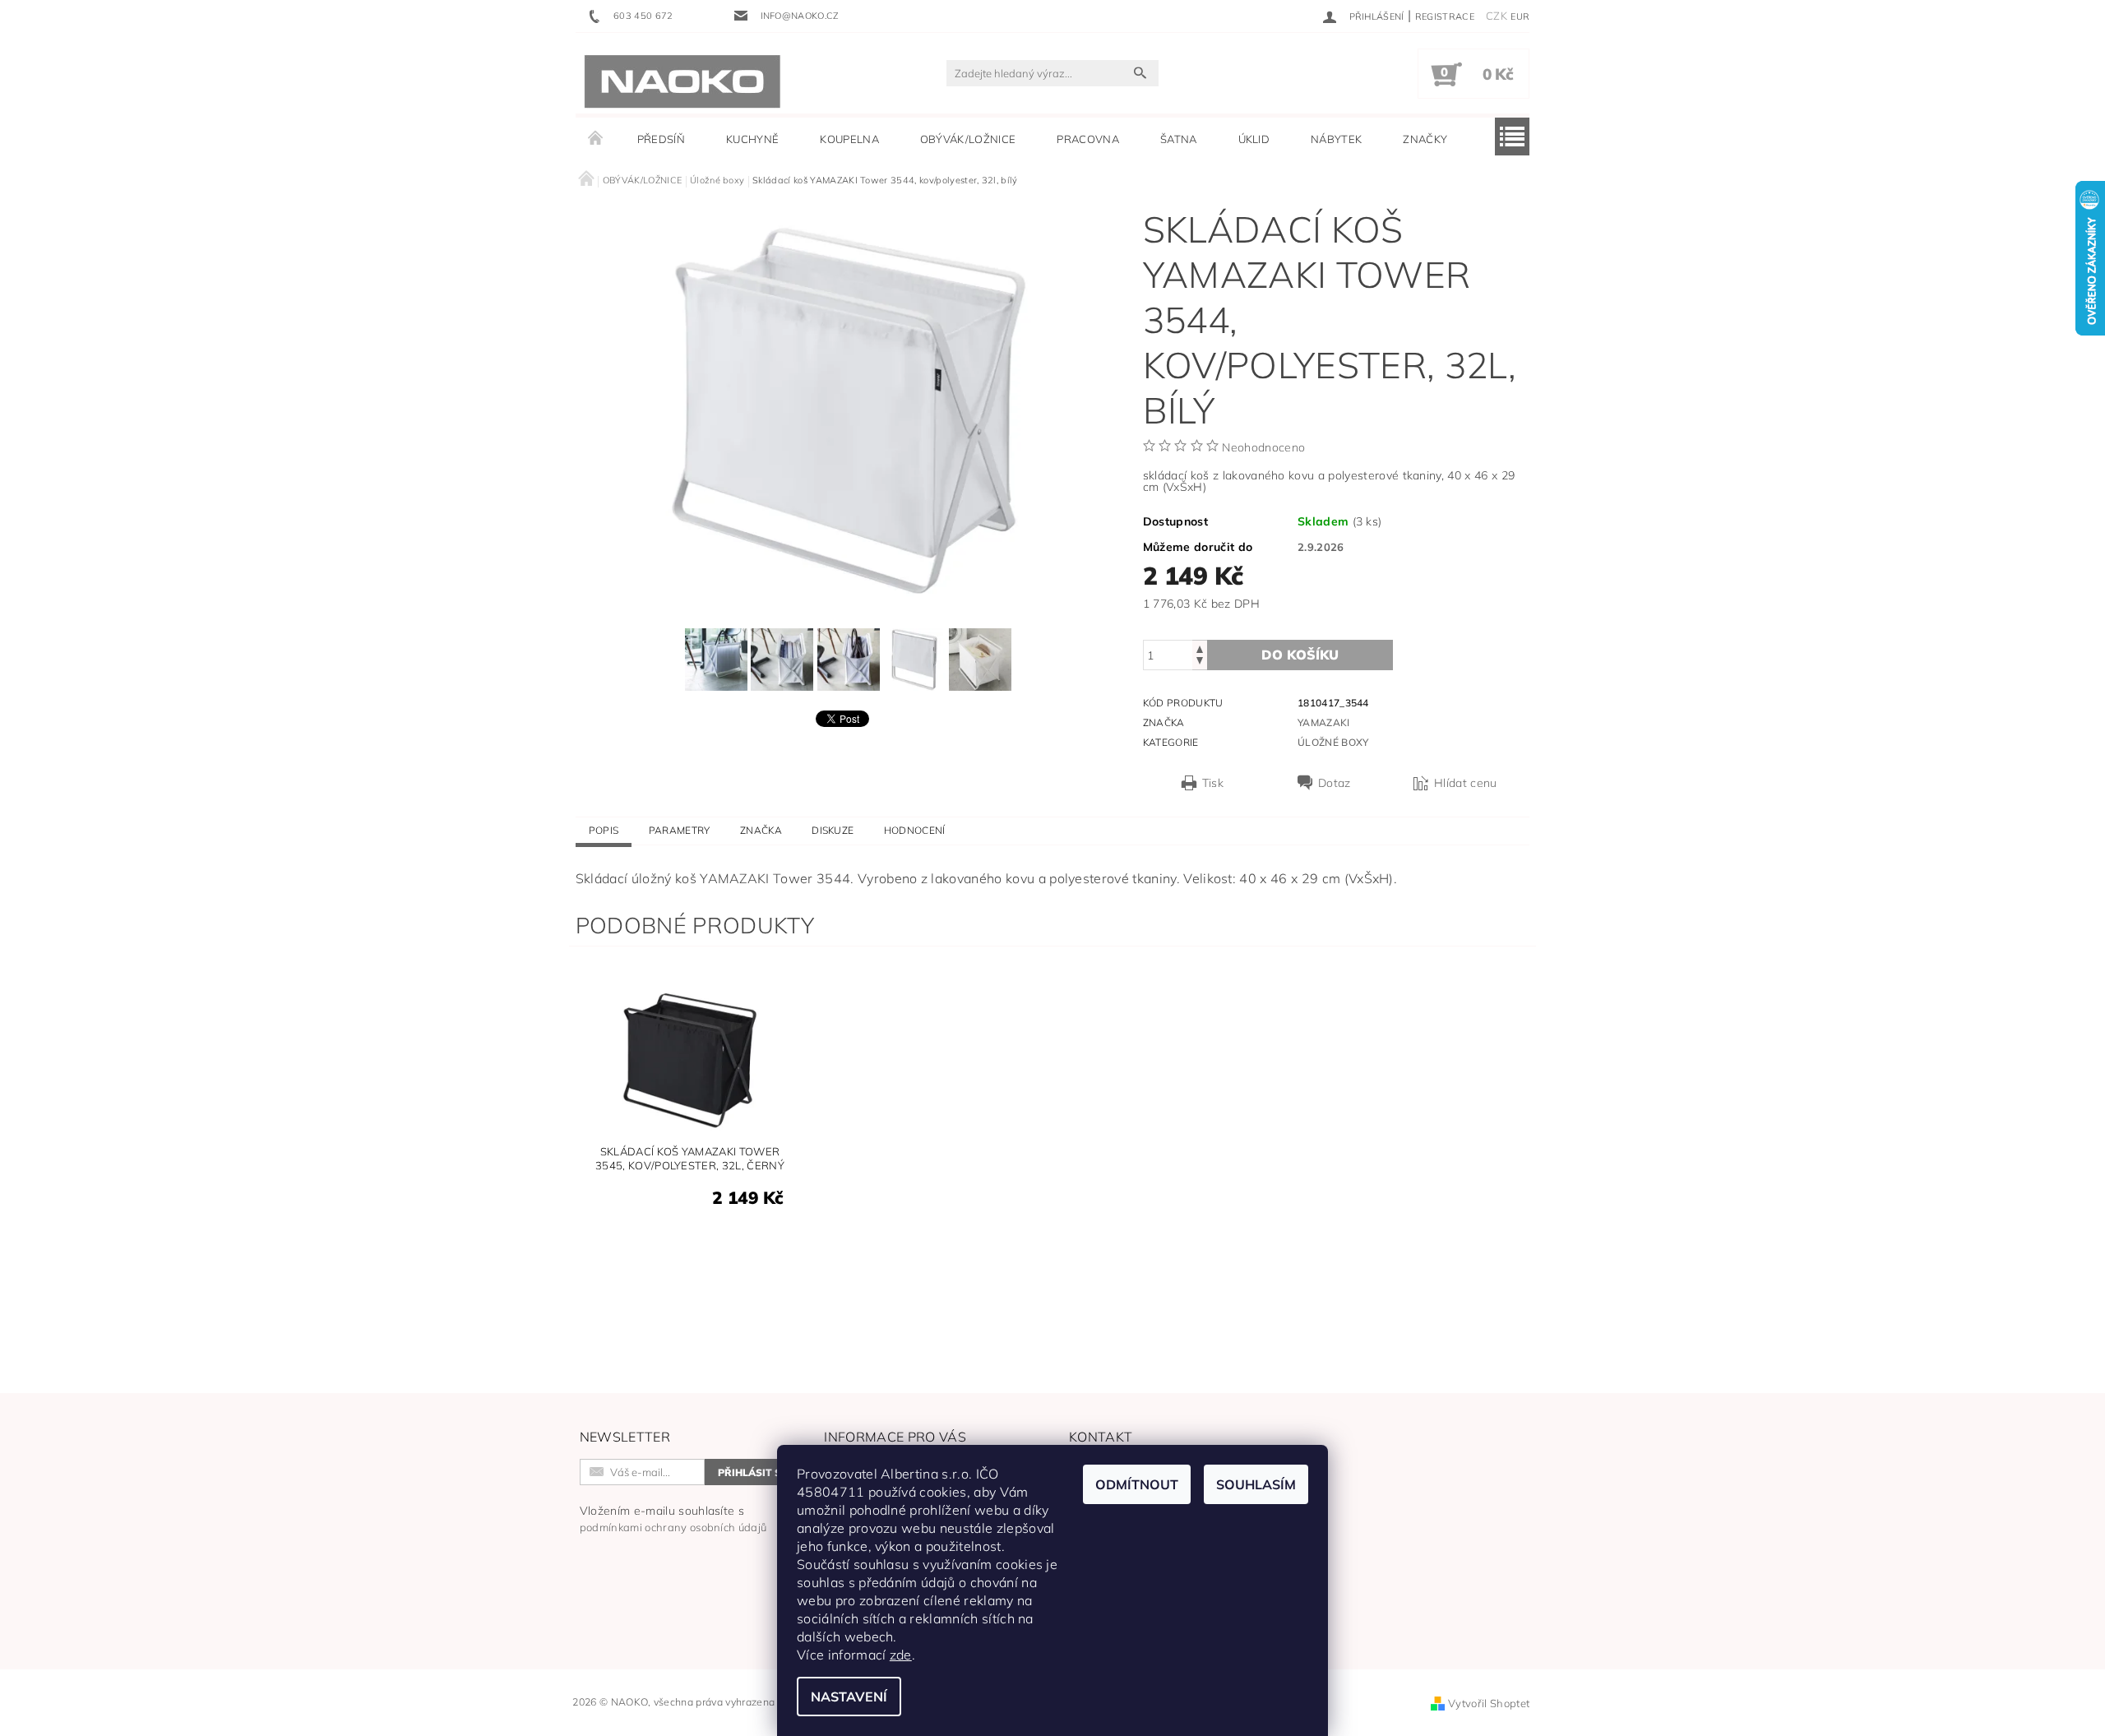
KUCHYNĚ (752, 139)
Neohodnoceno (1263, 447)
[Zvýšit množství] (1200, 648)
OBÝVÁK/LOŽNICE (968, 139)
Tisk (1213, 783)
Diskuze (833, 830)
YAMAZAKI (1324, 722)
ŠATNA (1179, 139)
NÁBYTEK (1336, 139)
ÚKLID (1254, 139)
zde (901, 1655)
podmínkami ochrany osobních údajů (673, 1527)
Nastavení (849, 1697)
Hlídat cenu (1466, 783)
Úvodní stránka (596, 139)
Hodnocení (915, 830)
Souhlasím (1256, 1484)
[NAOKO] (682, 81)
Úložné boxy (1333, 742)
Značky (1425, 139)
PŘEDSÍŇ (661, 139)
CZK (1497, 16)
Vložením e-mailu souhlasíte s (673, 1518)
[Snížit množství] (1200, 662)
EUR (1520, 16)
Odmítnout (1137, 1484)
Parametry (680, 830)
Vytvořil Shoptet (1489, 1703)
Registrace (1445, 16)
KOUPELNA (849, 139)
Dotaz (1335, 783)
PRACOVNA (1088, 139)
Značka (761, 830)
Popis (604, 830)
